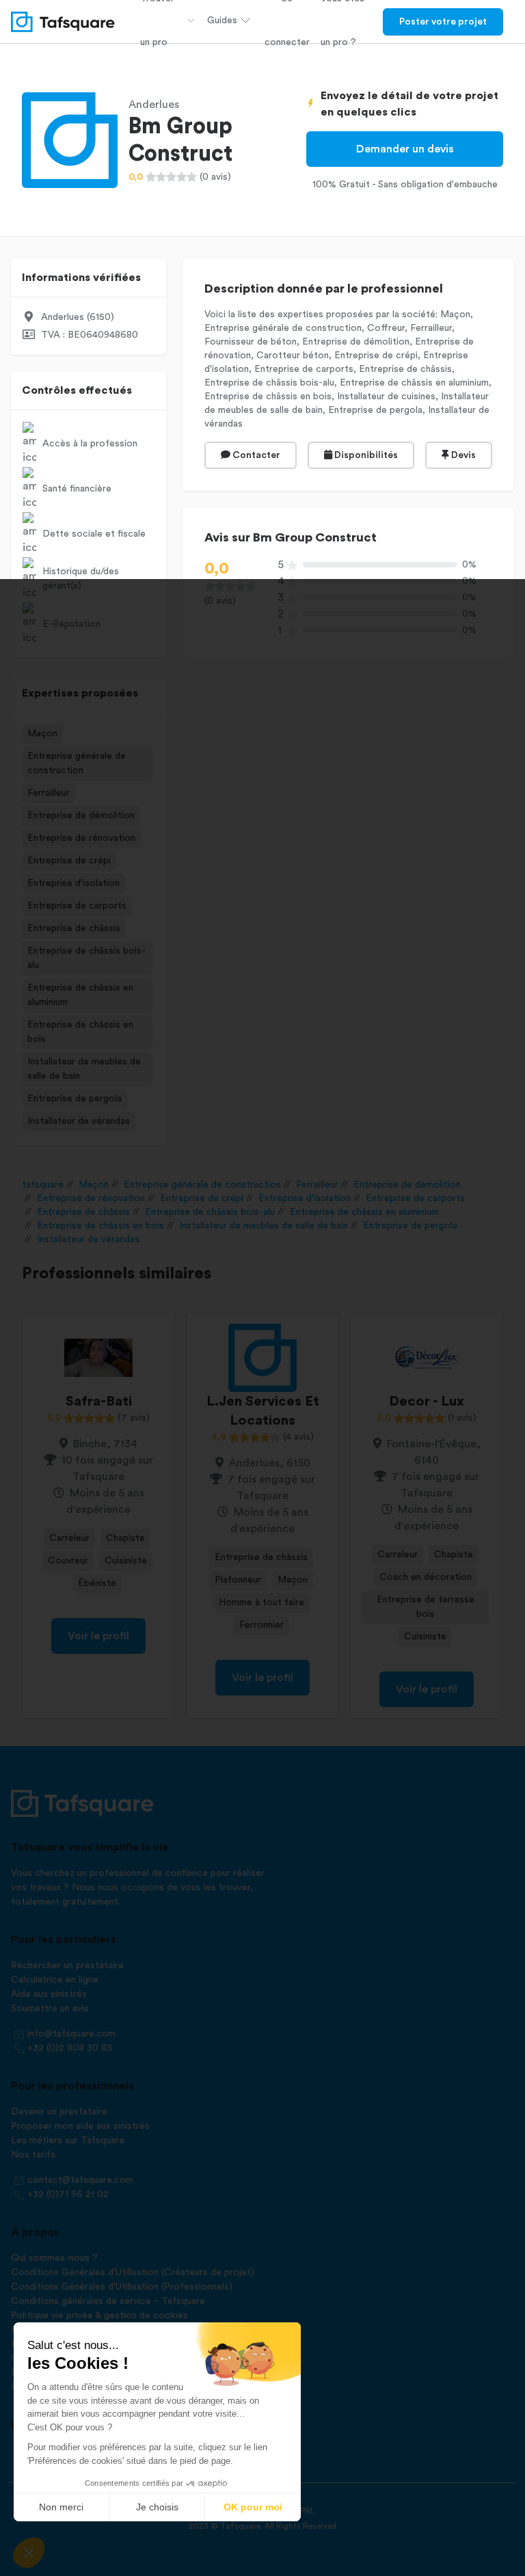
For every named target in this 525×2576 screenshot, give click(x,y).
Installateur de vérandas (79, 1121)
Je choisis (157, 2507)
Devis (462, 455)
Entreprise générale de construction (77, 763)
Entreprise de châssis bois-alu (86, 958)
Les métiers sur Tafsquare (68, 2141)
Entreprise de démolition (81, 816)
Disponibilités (365, 455)
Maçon (42, 734)
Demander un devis (405, 149)
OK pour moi (253, 2507)
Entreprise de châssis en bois (80, 1032)
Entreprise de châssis (74, 928)
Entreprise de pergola (75, 1099)
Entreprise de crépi (69, 861)
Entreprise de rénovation (81, 838)
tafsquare (43, 1185)
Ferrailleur (49, 793)
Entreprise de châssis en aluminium (80, 995)
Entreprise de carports (77, 906)
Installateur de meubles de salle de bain (84, 1069)
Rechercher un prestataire (67, 1965)
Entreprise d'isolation (73, 883)
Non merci (61, 2507)
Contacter (255, 455)
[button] (29, 2553)
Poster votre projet (443, 22)
